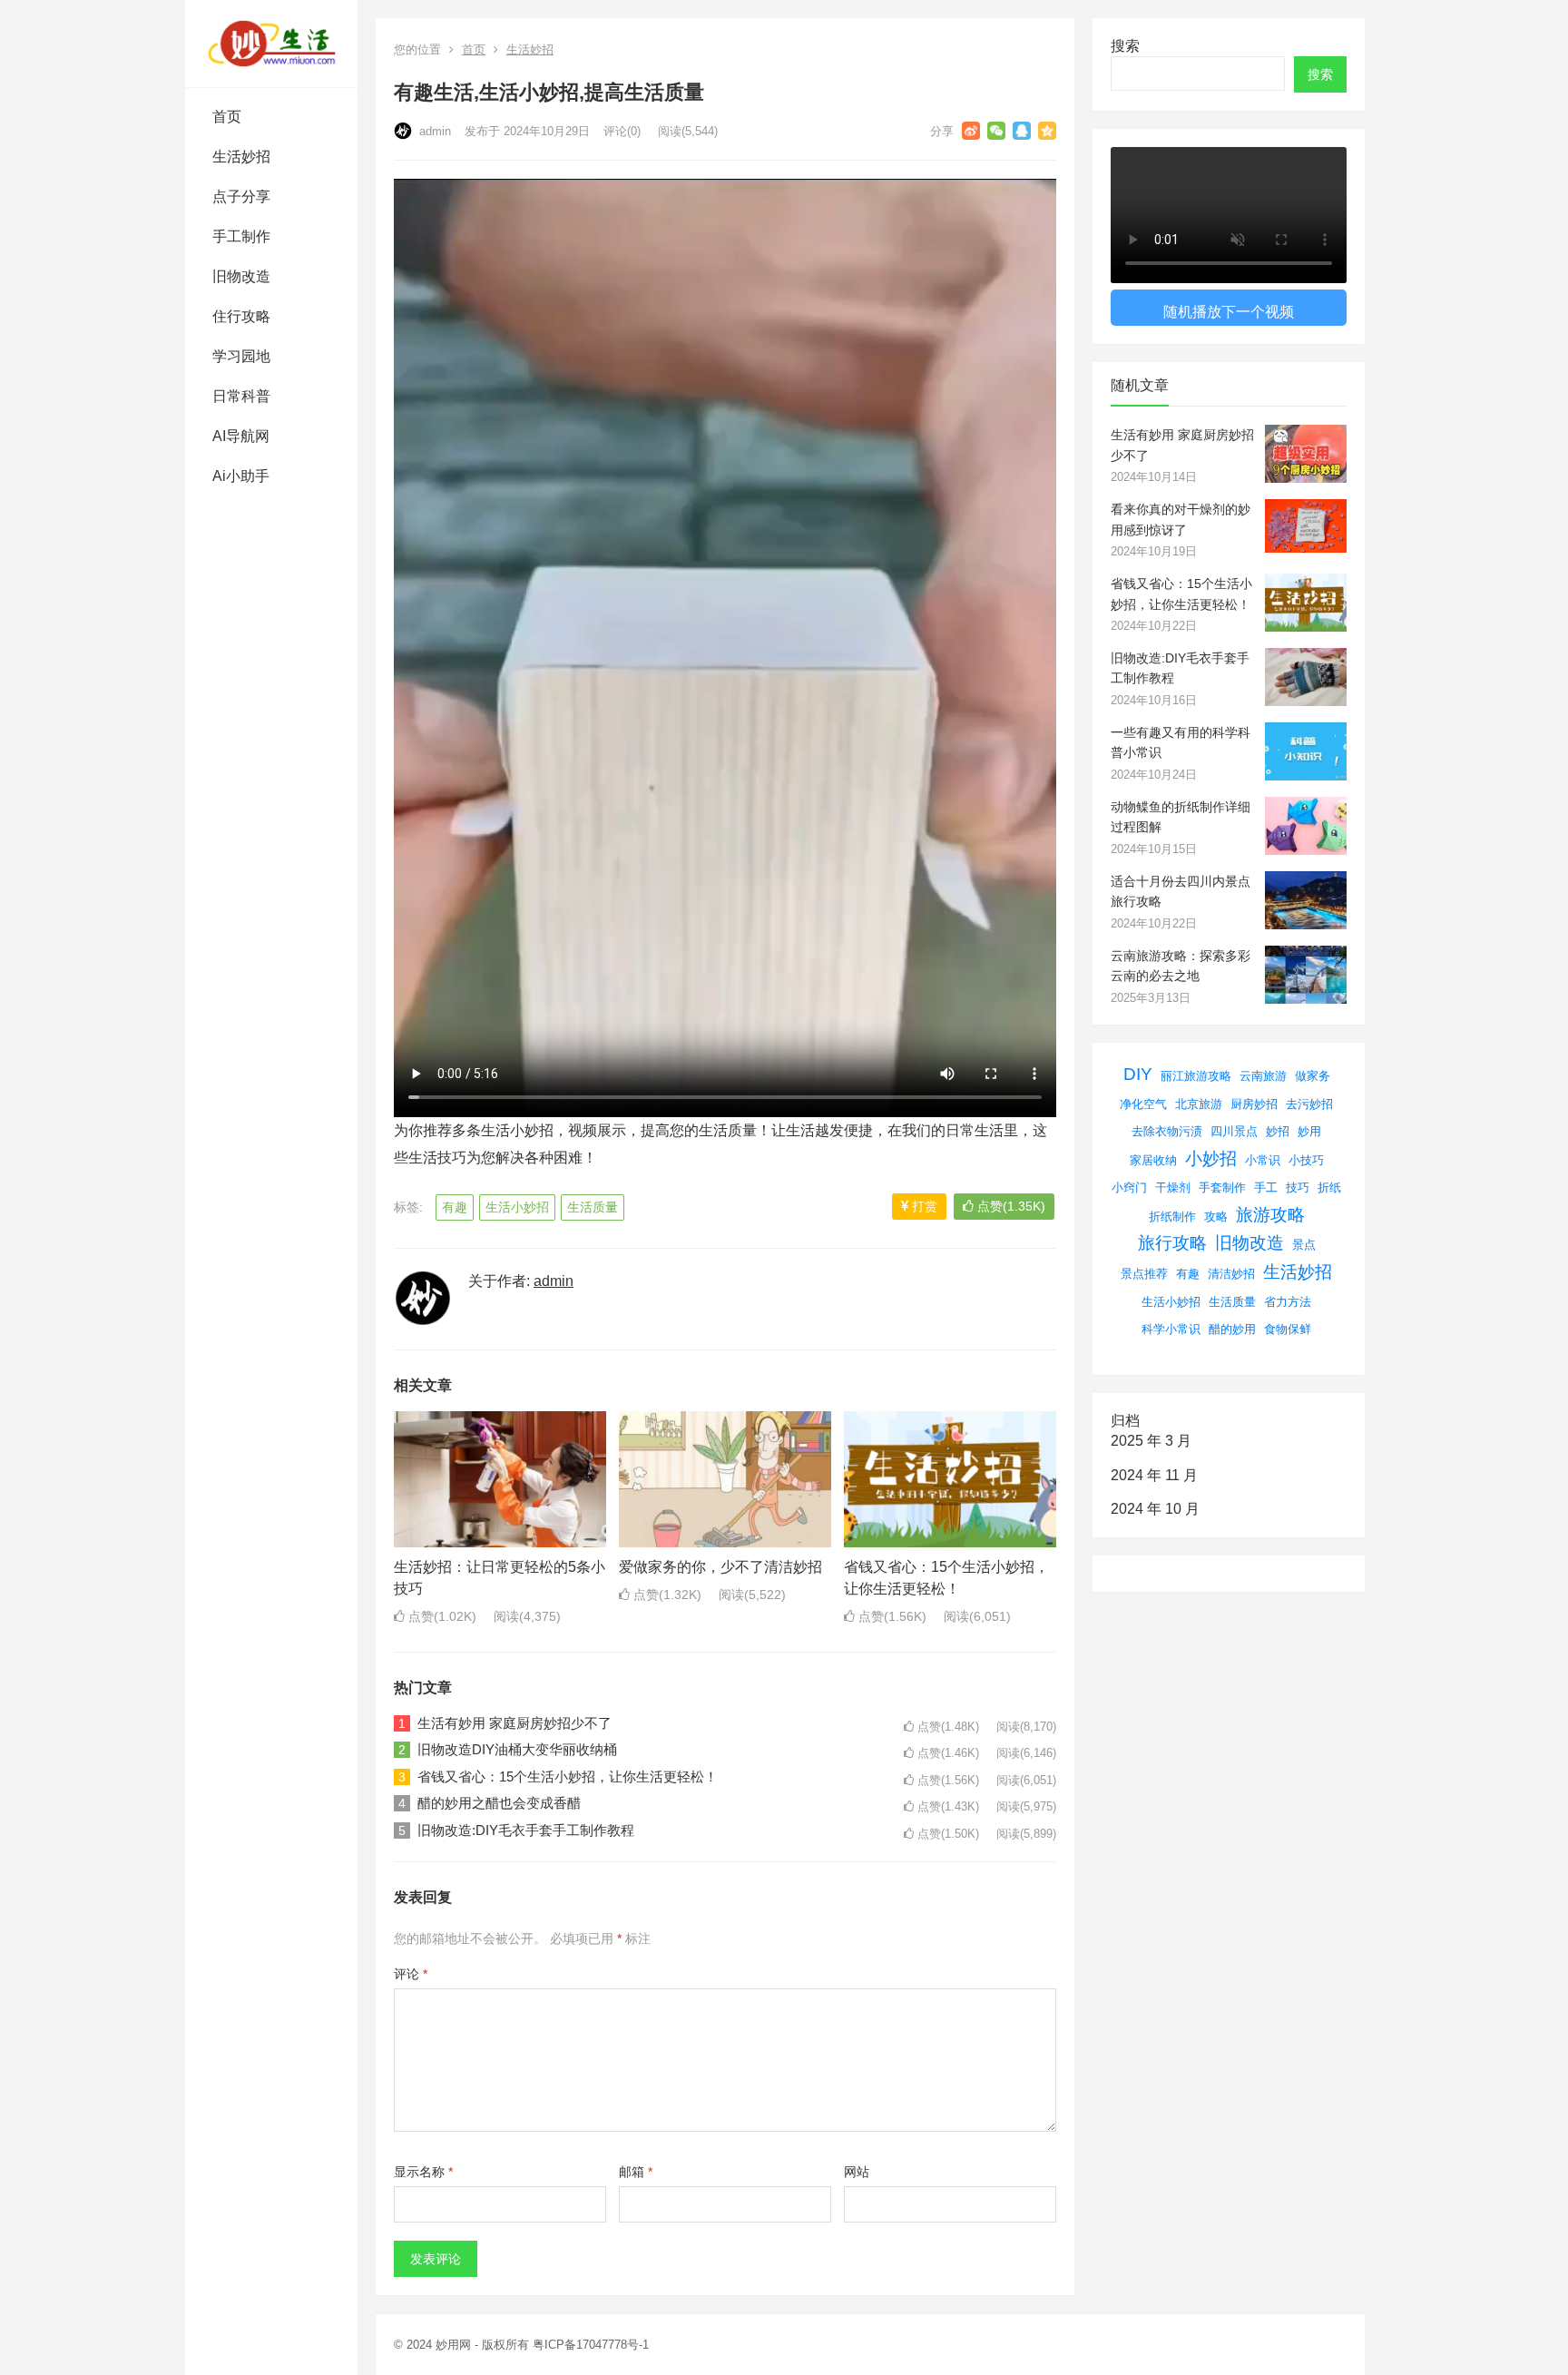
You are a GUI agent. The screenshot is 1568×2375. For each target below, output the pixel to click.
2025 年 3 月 (1151, 1441)
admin (433, 131)
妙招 (1278, 1131)
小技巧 (1306, 1160)
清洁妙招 (1231, 1274)
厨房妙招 (1254, 1104)
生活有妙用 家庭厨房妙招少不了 (514, 1723)
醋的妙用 (1232, 1329)
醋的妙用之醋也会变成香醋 (499, 1803)
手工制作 (241, 236)
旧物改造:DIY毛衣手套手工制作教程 (526, 1830)
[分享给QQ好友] (1022, 131)
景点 (1304, 1245)
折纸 (1329, 1187)
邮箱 (636, 2172)
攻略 (1216, 1217)
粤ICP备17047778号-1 (591, 2345)
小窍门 (1129, 1187)
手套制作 (1222, 1187)
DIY (1138, 1074)
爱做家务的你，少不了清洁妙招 (720, 1567)
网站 (857, 2172)
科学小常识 (1171, 1329)
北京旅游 (1199, 1104)
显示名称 (423, 2172)
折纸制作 (1172, 1217)
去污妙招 (1309, 1104)
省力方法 (1288, 1302)
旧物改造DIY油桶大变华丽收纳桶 (517, 1749)
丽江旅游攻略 (1196, 1076)
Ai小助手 (241, 476)
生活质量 (593, 1207)
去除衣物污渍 (1167, 1131)
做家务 (1313, 1076)
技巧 (1298, 1187)
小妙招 (1211, 1158)
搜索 (1125, 46)
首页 (227, 117)
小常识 (1263, 1160)
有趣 (455, 1207)
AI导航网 (241, 436)
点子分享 (241, 196)
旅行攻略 (1172, 1243)
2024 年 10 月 (1155, 1509)
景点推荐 (1144, 1274)
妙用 (1309, 1131)
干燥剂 (1173, 1187)
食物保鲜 (1288, 1329)
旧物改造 (241, 276)
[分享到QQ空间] (1047, 131)
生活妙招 (241, 157)
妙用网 (453, 2345)
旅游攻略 (1270, 1215)
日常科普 (241, 396)
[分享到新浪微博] (971, 131)
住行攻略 (241, 316)
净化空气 (1143, 1104)
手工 (1266, 1187)
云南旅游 (1263, 1076)
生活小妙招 (517, 1207)
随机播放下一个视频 (1229, 312)
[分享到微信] (996, 131)
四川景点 (1234, 1131)
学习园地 (241, 356)
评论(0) (622, 131)
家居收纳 (1153, 1160)
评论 (411, 1974)
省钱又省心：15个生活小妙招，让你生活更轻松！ (568, 1776)
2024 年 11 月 (1154, 1475)
